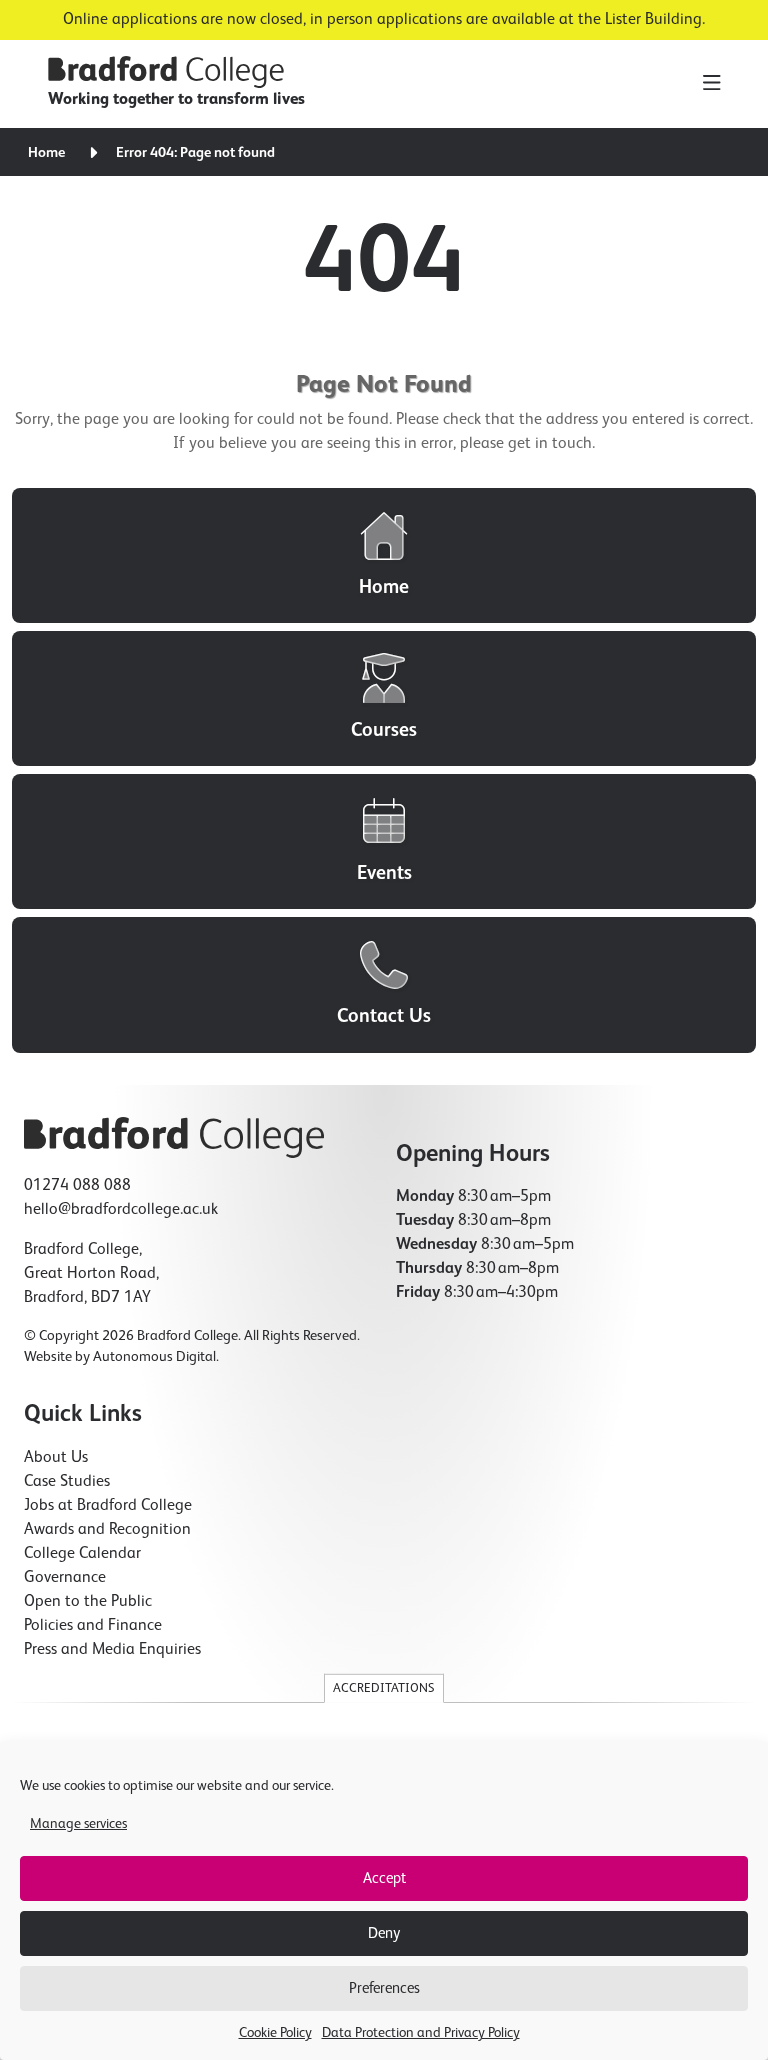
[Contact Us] (384, 984)
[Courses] (384, 698)
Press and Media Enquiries (112, 1650)
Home (46, 153)
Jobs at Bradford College (108, 1506)
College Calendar (82, 1554)
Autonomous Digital (154, 1357)
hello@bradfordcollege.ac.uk (121, 1210)
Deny (384, 1933)
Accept (384, 1878)
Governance (65, 1578)
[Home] (384, 555)
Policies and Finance (93, 1626)
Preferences (384, 1988)
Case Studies (67, 1482)
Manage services (78, 1824)
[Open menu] (711, 84)
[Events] (384, 841)
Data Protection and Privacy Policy (421, 2033)
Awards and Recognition (107, 1530)
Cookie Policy (275, 2033)
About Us (56, 1458)
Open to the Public (88, 1602)
